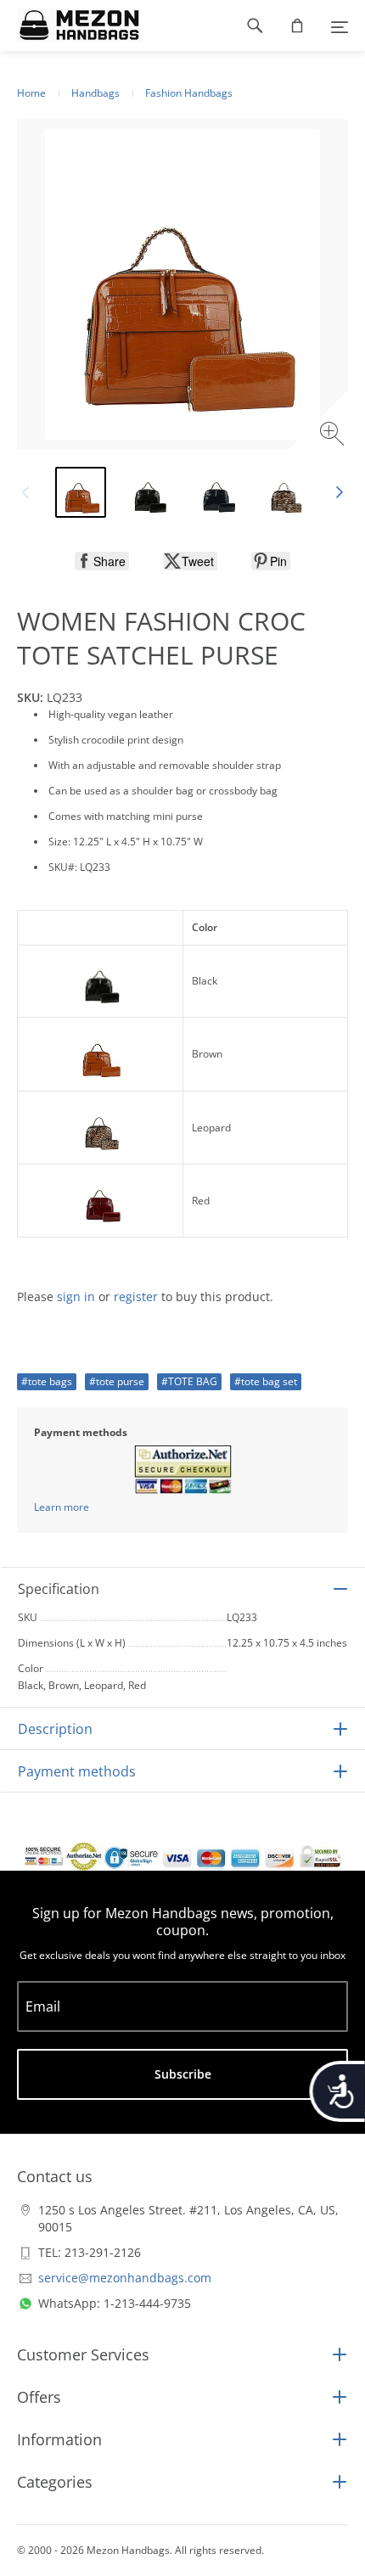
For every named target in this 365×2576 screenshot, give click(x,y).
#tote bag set (266, 1381)
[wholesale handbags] (71, 25)
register (136, 1296)
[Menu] (340, 25)
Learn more (62, 1507)
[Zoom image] (334, 436)
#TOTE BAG (189, 1381)
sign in (76, 1296)
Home (31, 93)
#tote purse (117, 1381)
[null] (102, 561)
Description (55, 1729)
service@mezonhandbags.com (125, 2278)
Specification (59, 1589)
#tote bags (47, 1381)
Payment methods (77, 1771)
